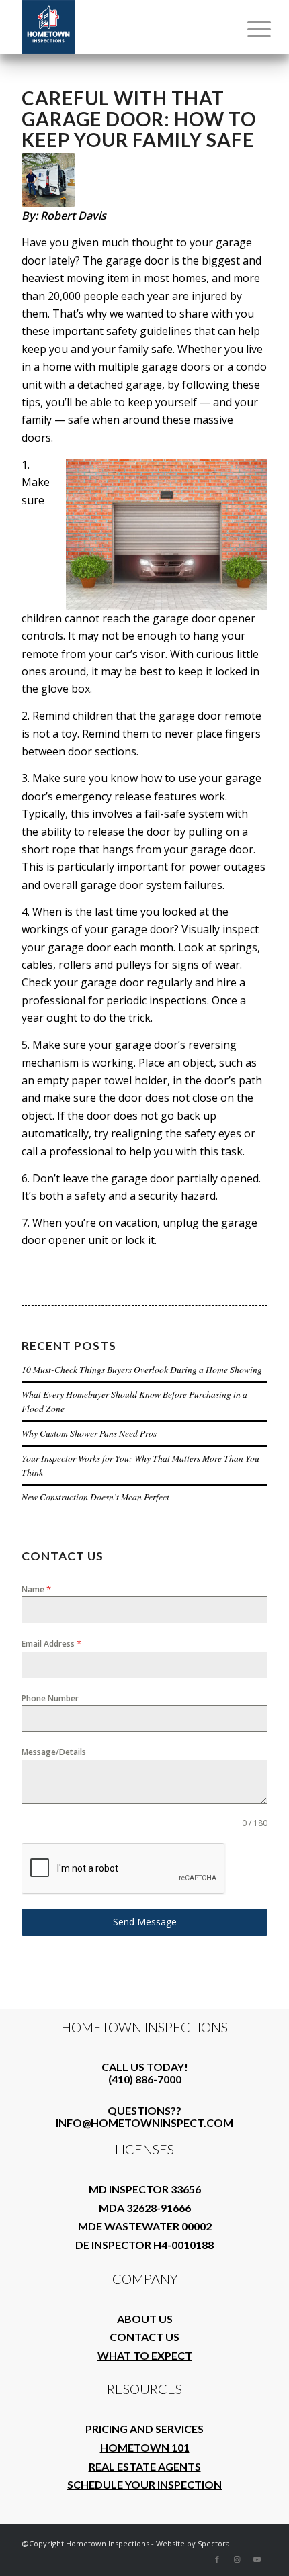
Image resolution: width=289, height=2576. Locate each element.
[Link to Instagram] (237, 2559)
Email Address (51, 1643)
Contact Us (144, 2337)
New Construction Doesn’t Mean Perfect (95, 1497)
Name (36, 1589)
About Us (145, 2319)
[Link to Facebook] (217, 2559)
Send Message (145, 1922)
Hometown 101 (145, 2447)
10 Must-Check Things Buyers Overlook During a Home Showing (142, 1369)
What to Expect (145, 2355)
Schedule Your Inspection (144, 2484)
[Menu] (249, 28)
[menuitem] (249, 28)
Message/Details (54, 1752)
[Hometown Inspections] (120, 27)
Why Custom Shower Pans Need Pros (89, 1433)
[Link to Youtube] (257, 2559)
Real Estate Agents (145, 2466)
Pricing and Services (144, 2429)
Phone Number (50, 1698)
